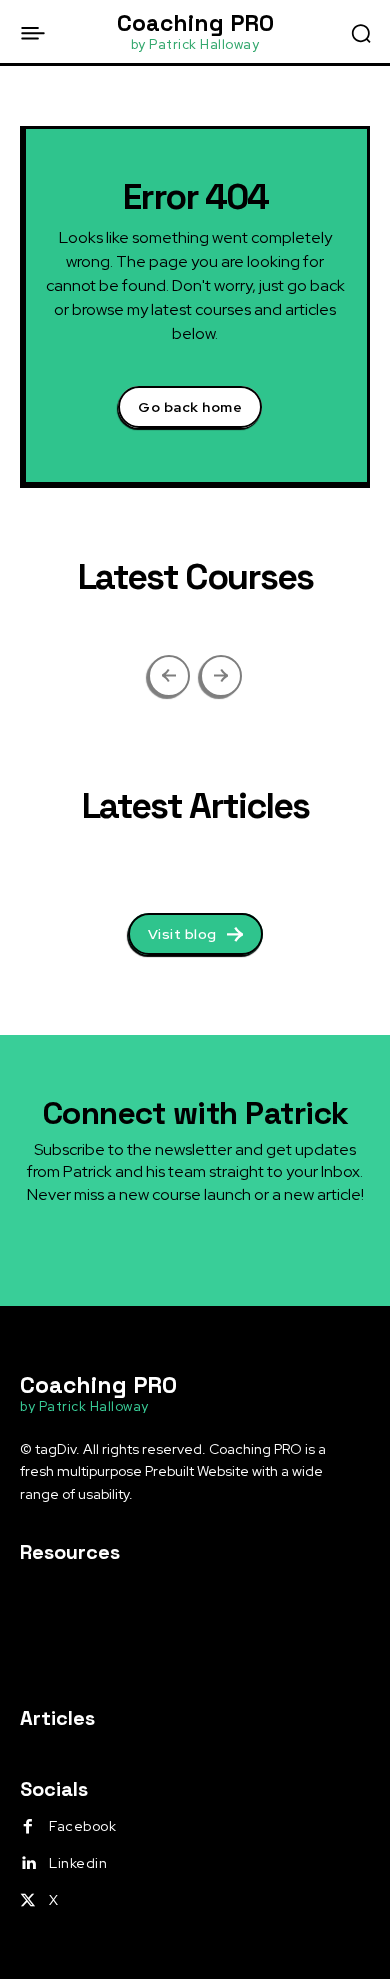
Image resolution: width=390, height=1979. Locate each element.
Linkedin (78, 1863)
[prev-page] (169, 676)
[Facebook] (28, 1827)
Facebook (82, 1826)
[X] (28, 1901)
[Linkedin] (28, 1864)
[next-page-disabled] (221, 676)
